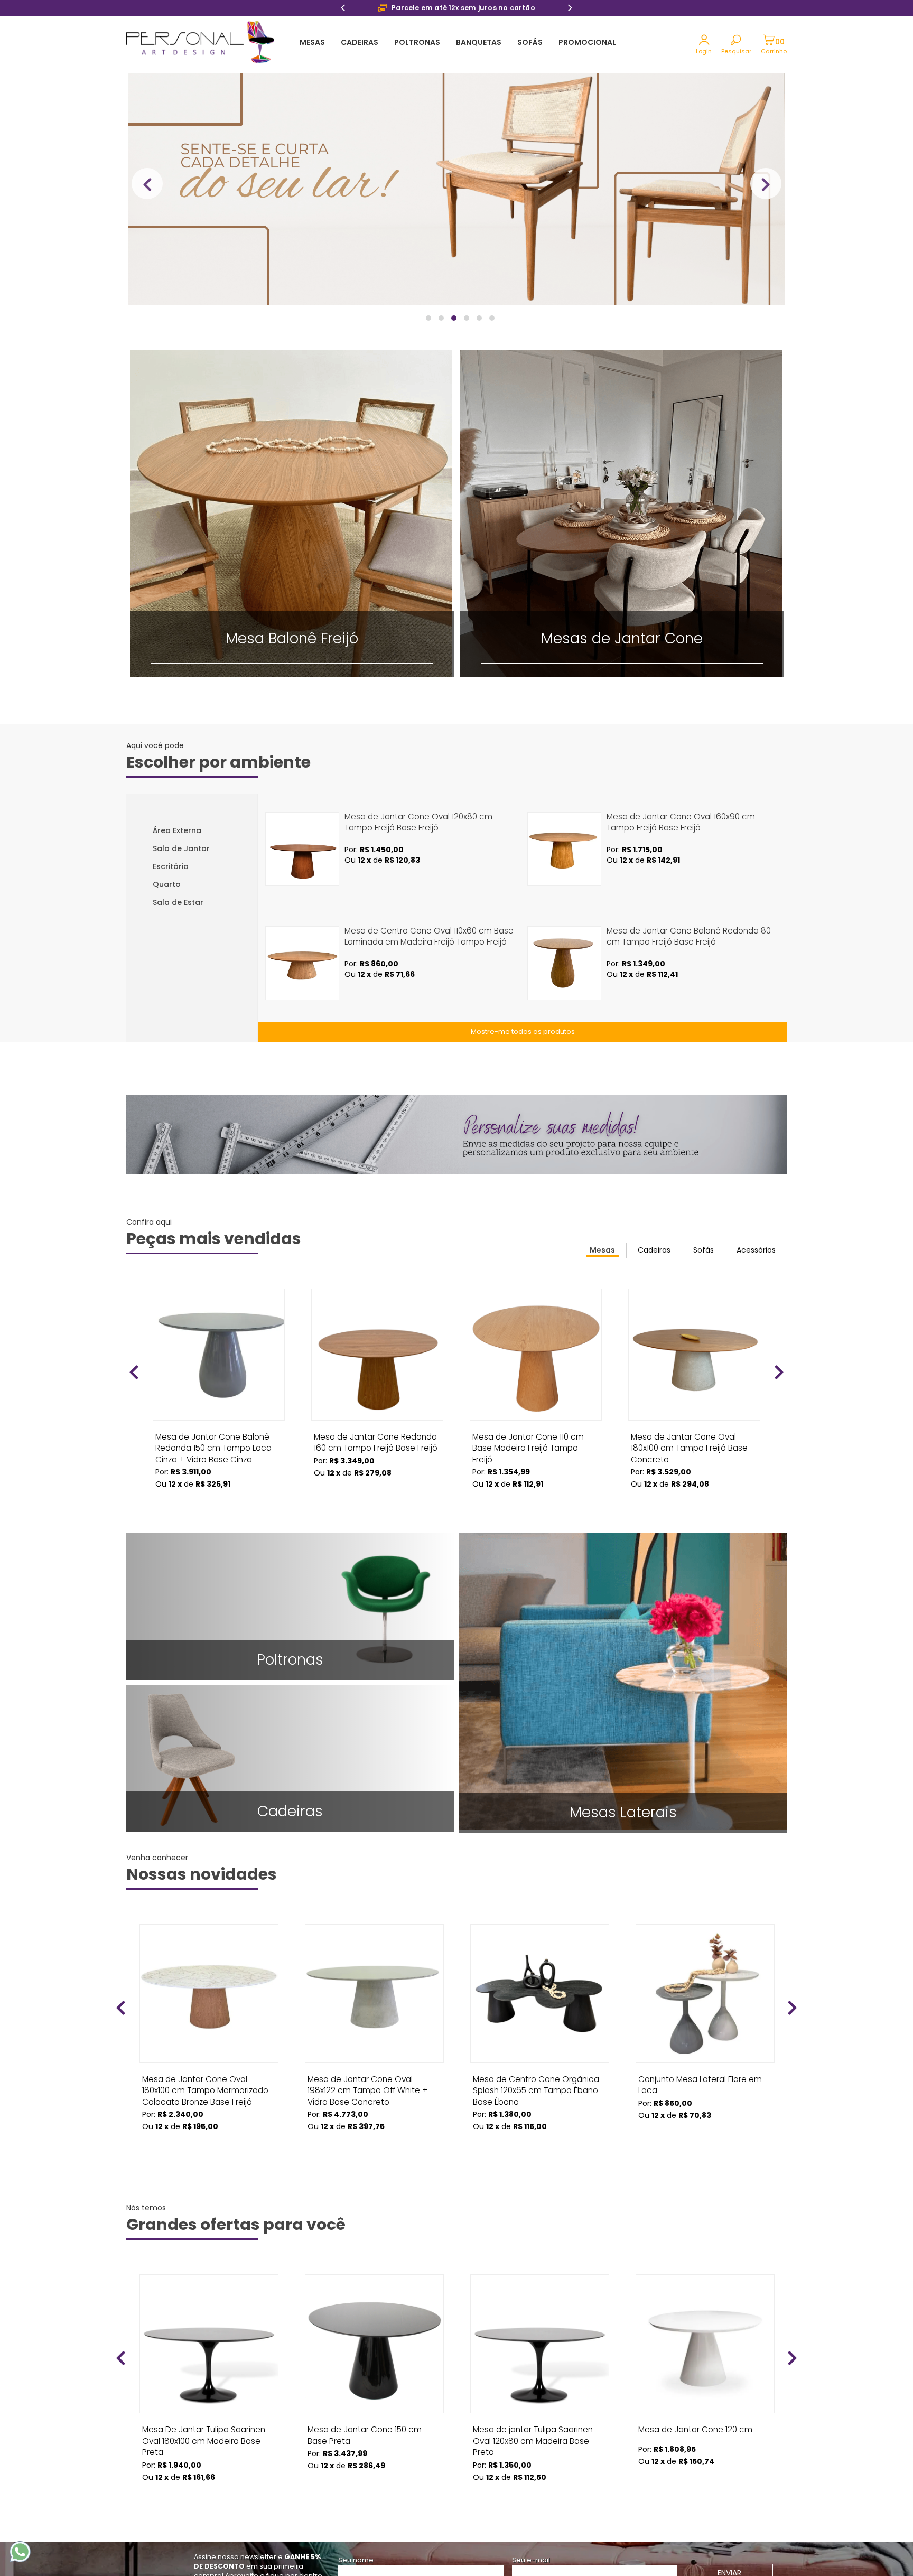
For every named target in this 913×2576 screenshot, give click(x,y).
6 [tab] (492, 323)
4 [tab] (467, 323)
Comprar (219, 1504)
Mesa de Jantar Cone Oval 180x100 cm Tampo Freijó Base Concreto (689, 1440)
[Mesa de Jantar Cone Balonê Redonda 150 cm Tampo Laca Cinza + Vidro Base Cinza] (219, 1355)
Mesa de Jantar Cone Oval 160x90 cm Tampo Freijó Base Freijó (681, 822)
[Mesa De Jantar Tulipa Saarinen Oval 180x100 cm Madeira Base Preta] (209, 2344)
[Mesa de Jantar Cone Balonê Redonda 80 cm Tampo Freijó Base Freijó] (564, 963)
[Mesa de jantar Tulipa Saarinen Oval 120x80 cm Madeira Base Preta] (540, 2344)
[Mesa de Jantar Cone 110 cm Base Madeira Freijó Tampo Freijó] (536, 1355)
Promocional (587, 42)
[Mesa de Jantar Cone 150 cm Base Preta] (374, 2344)
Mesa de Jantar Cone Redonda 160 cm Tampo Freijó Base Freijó (376, 1440)
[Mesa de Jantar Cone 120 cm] (705, 2344)
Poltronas (417, 42)
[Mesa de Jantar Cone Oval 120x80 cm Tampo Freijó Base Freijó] (302, 849)
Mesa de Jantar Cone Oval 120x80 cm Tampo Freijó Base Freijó (418, 822)
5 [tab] (480, 323)
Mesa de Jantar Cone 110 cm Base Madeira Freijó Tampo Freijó (528, 1440)
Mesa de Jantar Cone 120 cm (695, 2429)
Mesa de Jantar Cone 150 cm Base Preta (365, 2433)
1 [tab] (429, 323)
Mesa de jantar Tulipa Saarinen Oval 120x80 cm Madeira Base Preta (533, 2433)
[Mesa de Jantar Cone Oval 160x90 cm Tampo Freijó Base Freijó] (564, 849)
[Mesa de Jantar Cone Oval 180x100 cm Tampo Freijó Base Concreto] (694, 1355)
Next (570, 9)
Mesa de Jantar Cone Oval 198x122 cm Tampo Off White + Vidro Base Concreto (367, 2083)
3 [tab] (454, 323)
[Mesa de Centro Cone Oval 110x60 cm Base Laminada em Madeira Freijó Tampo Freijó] (302, 963)
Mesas (312, 42)
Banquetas (479, 42)
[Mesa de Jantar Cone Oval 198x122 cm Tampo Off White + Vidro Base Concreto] (374, 1994)
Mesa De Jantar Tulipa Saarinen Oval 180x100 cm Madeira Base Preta (204, 2433)
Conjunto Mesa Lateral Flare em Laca (700, 2083)
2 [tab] (442, 323)
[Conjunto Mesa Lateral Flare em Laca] (705, 1994)
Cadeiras (360, 42)
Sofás (530, 42)
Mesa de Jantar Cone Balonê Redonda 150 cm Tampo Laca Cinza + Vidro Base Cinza (213, 1440)
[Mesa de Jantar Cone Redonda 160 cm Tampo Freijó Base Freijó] (377, 1355)
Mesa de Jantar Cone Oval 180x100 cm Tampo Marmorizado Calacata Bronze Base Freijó (205, 2083)
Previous (343, 9)
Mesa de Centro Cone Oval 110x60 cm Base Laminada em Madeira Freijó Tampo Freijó (429, 936)
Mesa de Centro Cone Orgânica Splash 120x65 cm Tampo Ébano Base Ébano (536, 2083)
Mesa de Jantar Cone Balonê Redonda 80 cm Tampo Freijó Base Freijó (689, 936)
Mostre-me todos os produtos (523, 1032)
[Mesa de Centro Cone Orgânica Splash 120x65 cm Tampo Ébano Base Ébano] (540, 1994)
